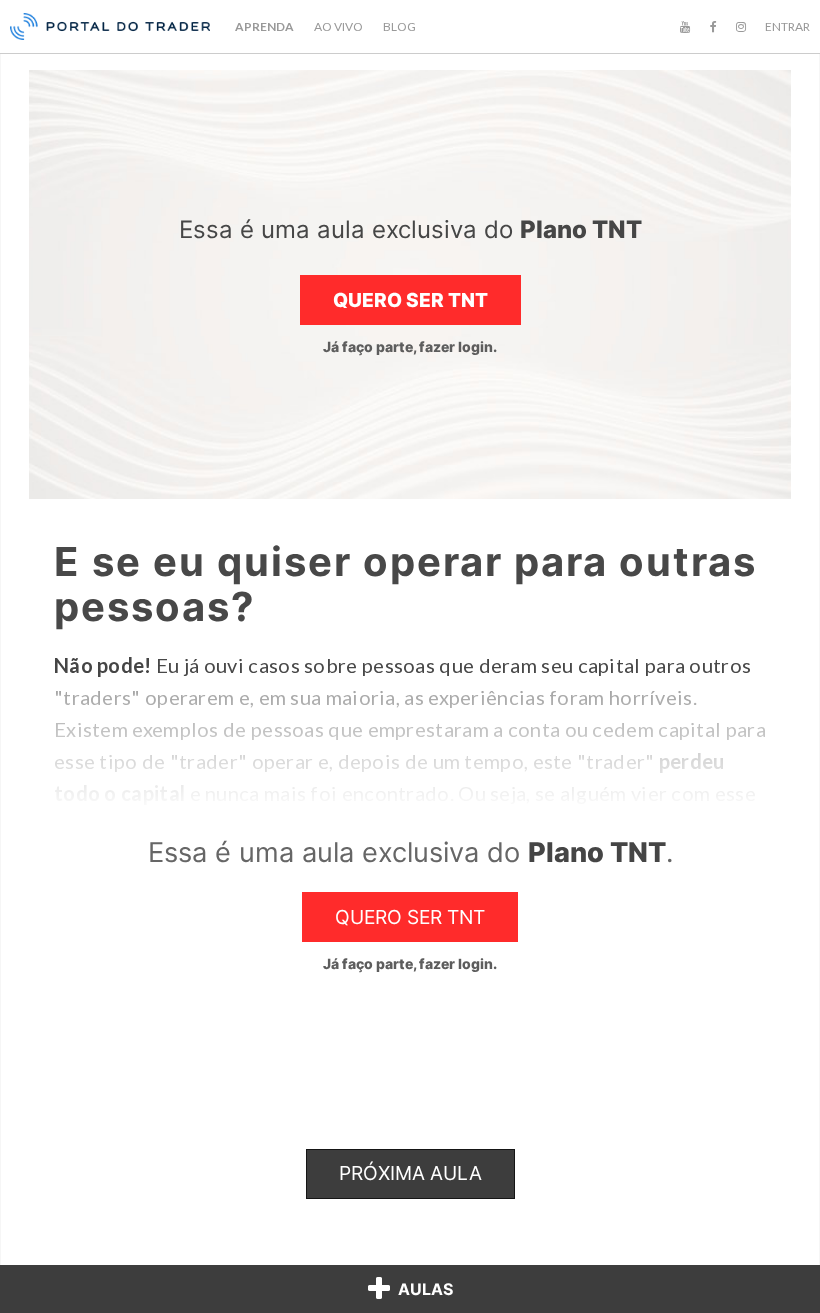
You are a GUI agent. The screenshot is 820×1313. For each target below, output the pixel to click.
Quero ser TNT (410, 300)
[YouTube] (685, 27)
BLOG (399, 26)
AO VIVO (338, 26)
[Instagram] (741, 27)
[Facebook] (713, 27)
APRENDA (264, 26)
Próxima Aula (410, 1173)
